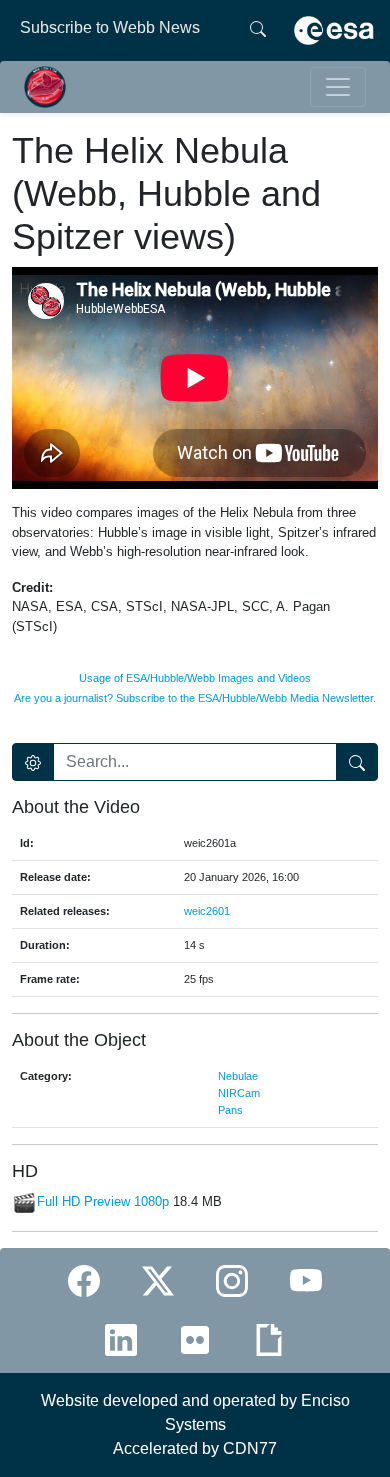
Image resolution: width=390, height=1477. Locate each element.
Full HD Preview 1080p (103, 1201)
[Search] (258, 28)
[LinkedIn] (121, 1339)
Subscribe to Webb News (110, 27)
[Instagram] (232, 1281)
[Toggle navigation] (338, 87)
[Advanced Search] (33, 762)
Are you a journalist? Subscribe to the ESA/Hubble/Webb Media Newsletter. (195, 698)
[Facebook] (84, 1281)
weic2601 (207, 911)
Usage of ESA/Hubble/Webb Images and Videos (195, 678)
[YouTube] (306, 1281)
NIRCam (239, 1093)
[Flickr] (195, 1339)
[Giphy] (269, 1339)
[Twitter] (158, 1281)
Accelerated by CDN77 (195, 1448)
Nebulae (238, 1076)
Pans (230, 1110)
